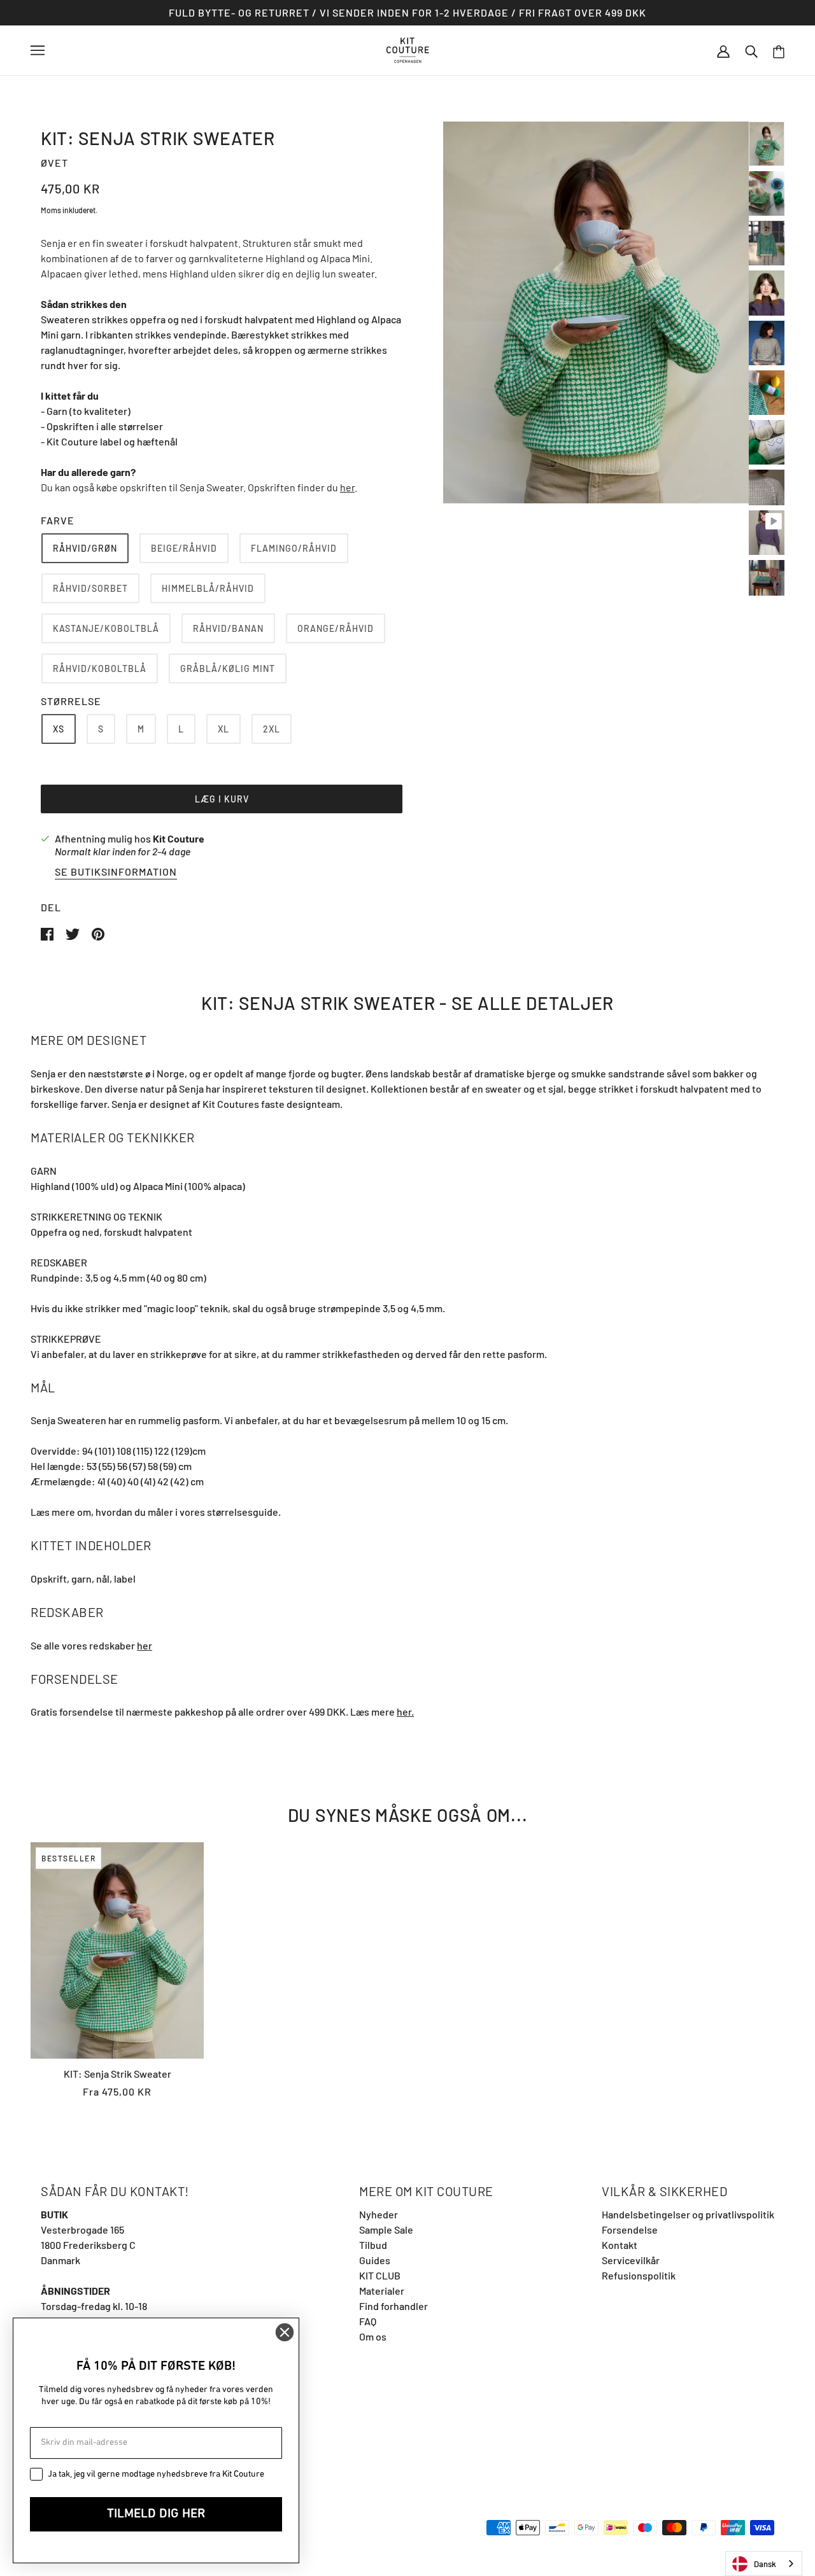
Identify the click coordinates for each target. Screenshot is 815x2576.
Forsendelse (630, 2229)
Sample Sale (386, 2229)
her (347, 487)
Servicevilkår (631, 2260)
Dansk (765, 2564)
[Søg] (751, 50)
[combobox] (764, 2564)
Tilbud (373, 2245)
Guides (375, 2260)
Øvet (54, 163)
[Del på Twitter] (74, 933)
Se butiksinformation (116, 872)
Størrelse (71, 701)
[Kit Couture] (408, 49)
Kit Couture (179, 838)
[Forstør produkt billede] (596, 312)
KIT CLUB (380, 2275)
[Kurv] (779, 51)
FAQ (368, 2321)
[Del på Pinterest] (98, 933)
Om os (373, 2336)
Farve (58, 520)
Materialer (382, 2291)
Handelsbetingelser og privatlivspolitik (688, 2214)
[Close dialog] (285, 2332)
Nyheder (379, 2214)
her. (405, 1711)
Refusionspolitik (639, 2275)
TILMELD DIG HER (156, 2514)
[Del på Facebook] (48, 933)
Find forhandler (393, 2306)
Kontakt (620, 2245)
